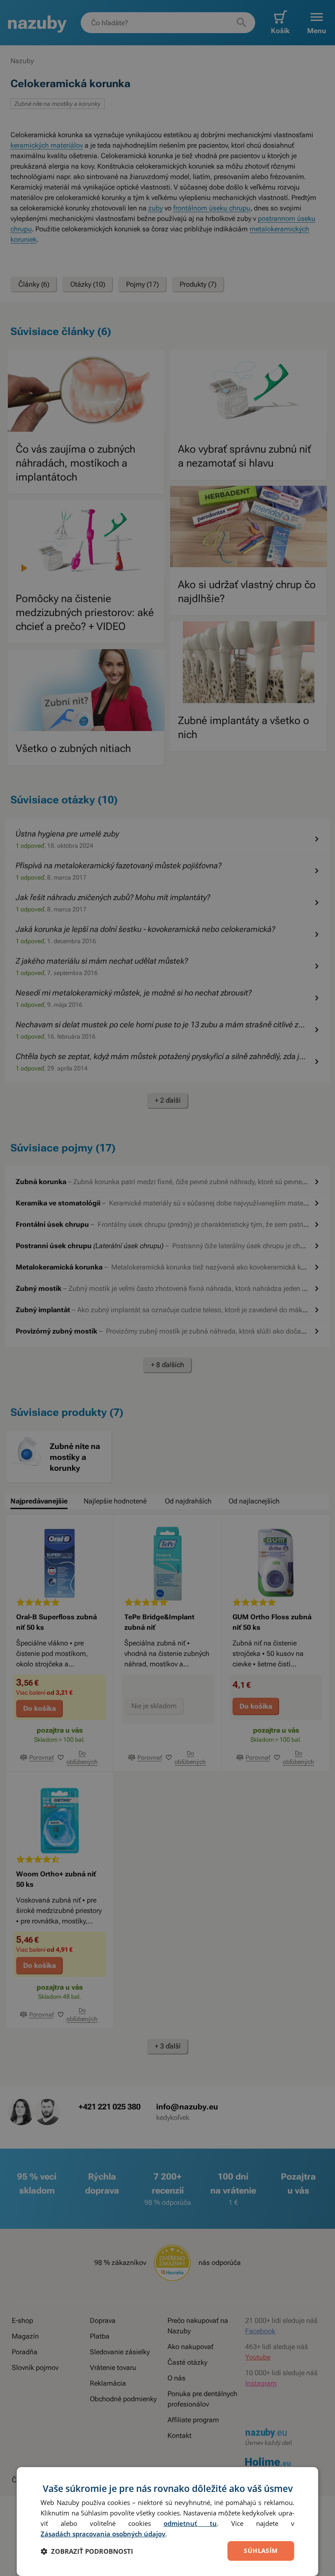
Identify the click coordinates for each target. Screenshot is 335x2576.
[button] (87, 2551)
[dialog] (167, 2522)
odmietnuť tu (190, 2523)
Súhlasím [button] (261, 2551)
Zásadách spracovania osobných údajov (103, 2534)
